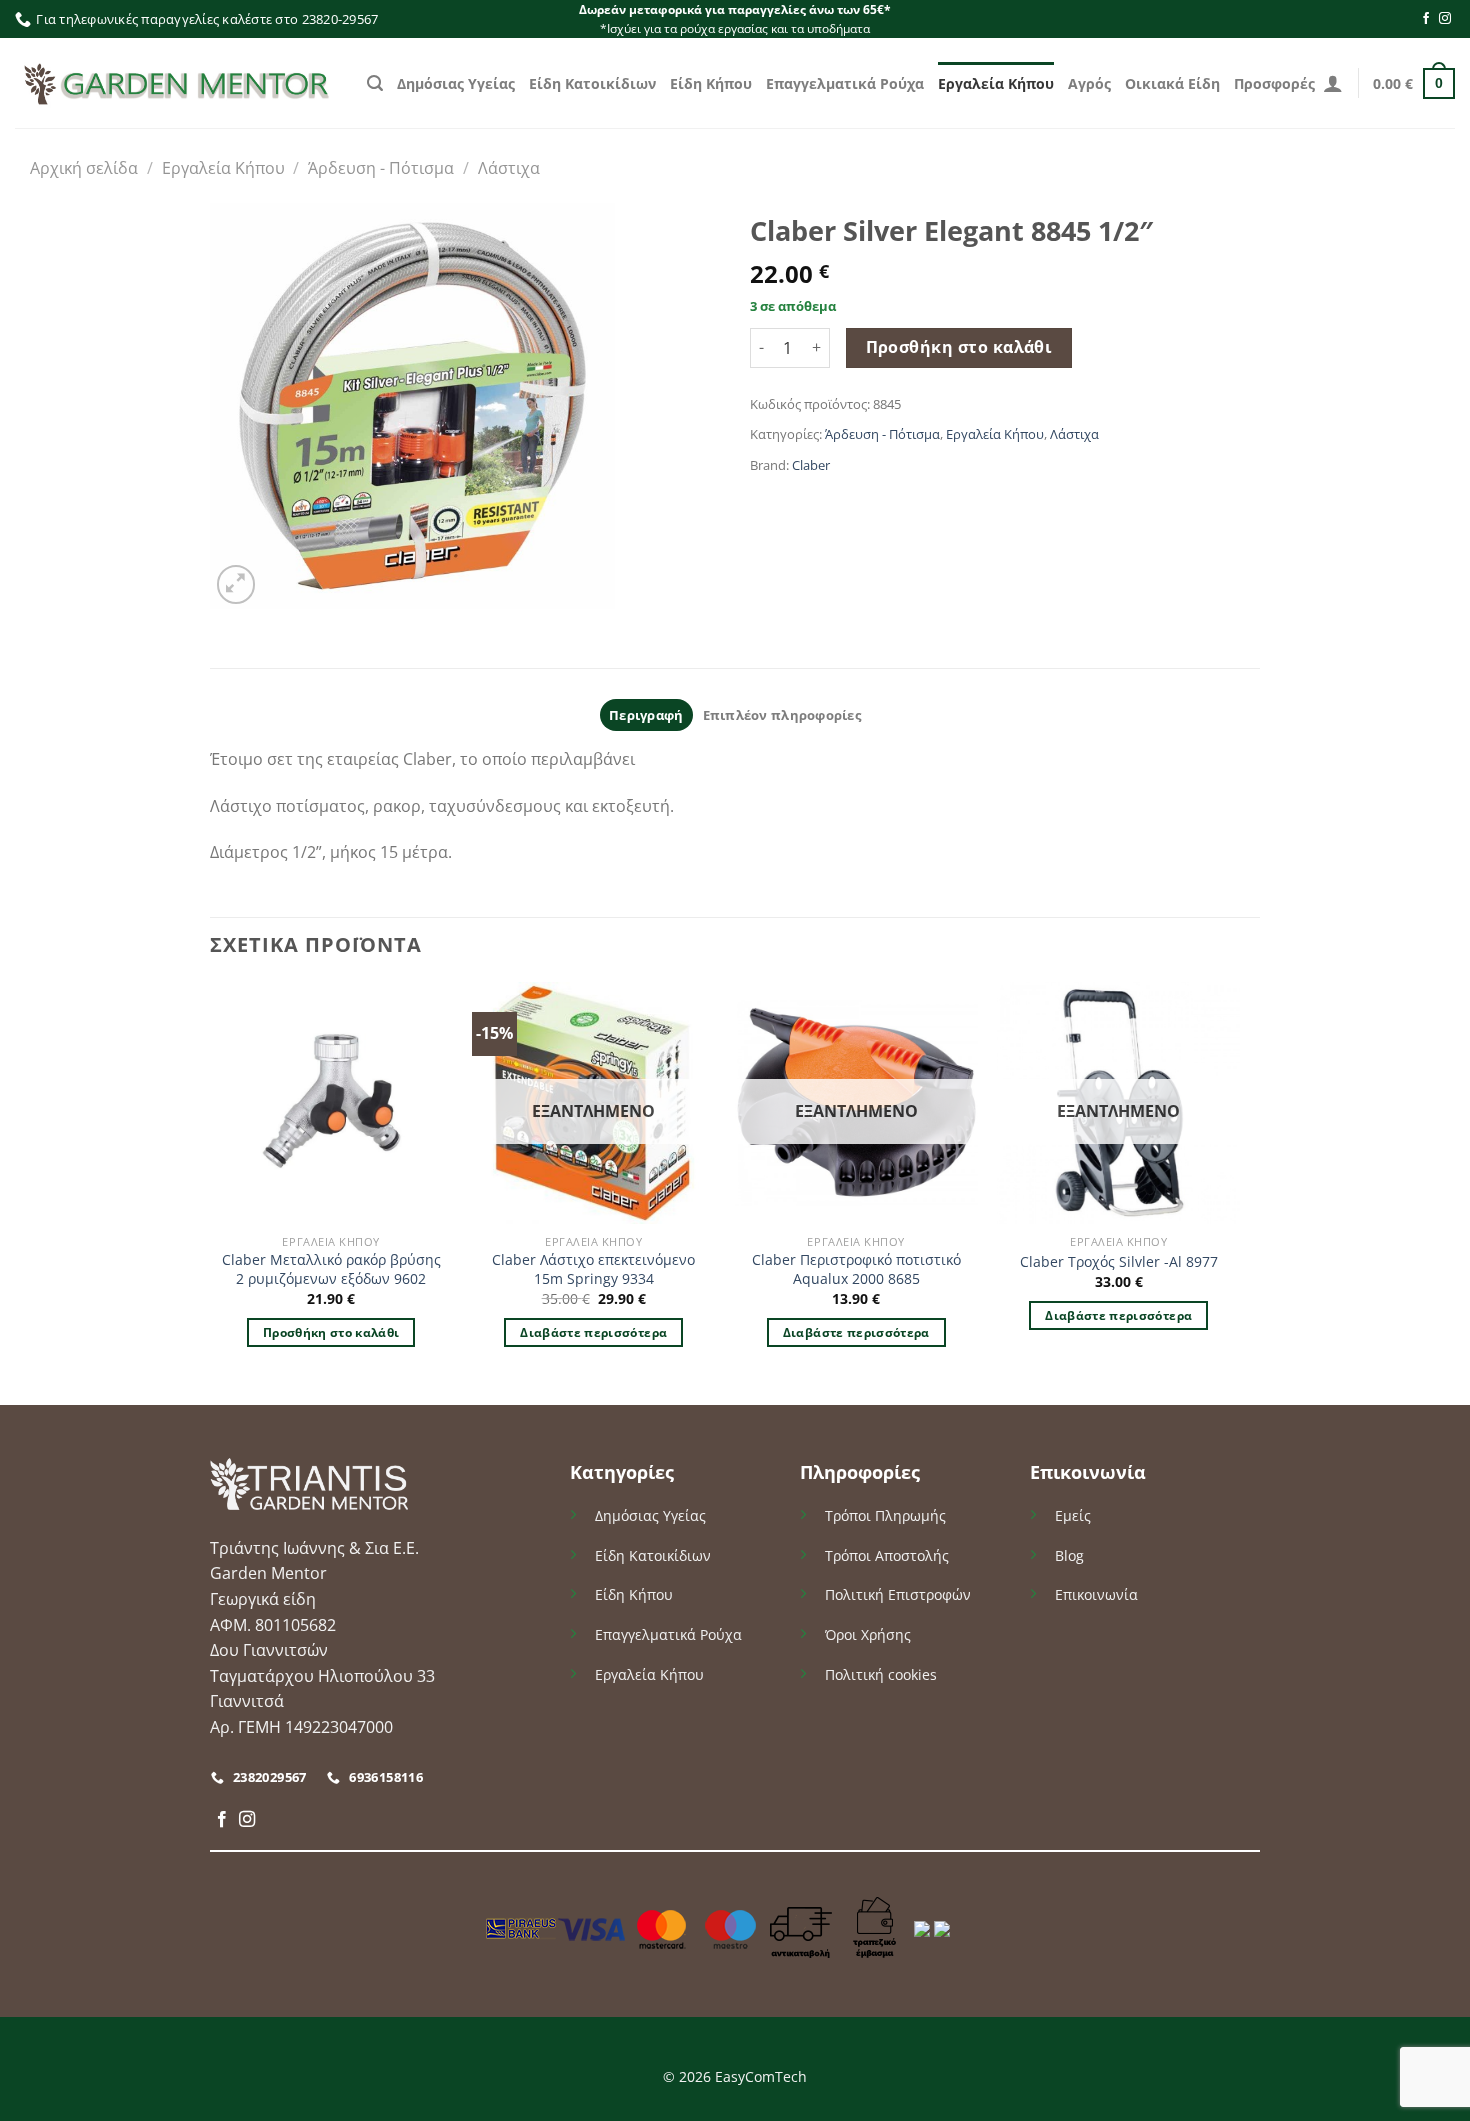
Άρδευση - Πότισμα (381, 168)
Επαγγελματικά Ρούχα (845, 83)
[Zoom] (236, 584)
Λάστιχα (509, 168)
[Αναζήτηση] (375, 83)
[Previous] (211, 1192)
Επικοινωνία (1096, 1594)
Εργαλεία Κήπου (996, 83)
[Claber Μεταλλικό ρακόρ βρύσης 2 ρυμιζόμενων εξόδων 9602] (331, 1103)
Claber (811, 465)
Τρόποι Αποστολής (887, 1555)
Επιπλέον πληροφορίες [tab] (782, 715)
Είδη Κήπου (711, 83)
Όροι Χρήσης (868, 1634)
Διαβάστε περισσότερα (593, 1332)
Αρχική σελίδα (84, 168)
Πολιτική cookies (881, 1674)
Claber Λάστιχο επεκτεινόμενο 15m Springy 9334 (593, 1269)
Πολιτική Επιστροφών (898, 1594)
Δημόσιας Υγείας (456, 83)
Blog (1069, 1555)
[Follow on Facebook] (1426, 19)
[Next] (1239, 1192)
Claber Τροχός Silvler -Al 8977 (1119, 1262)
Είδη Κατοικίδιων (592, 83)
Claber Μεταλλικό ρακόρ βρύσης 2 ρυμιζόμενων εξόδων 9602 (331, 1269)
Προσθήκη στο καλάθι (959, 347)
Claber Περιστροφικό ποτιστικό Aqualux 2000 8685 (856, 1269)
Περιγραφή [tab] (646, 715)
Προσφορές (1274, 83)
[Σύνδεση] (1333, 83)
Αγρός (1089, 83)
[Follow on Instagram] (1445, 19)
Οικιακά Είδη (1172, 83)
